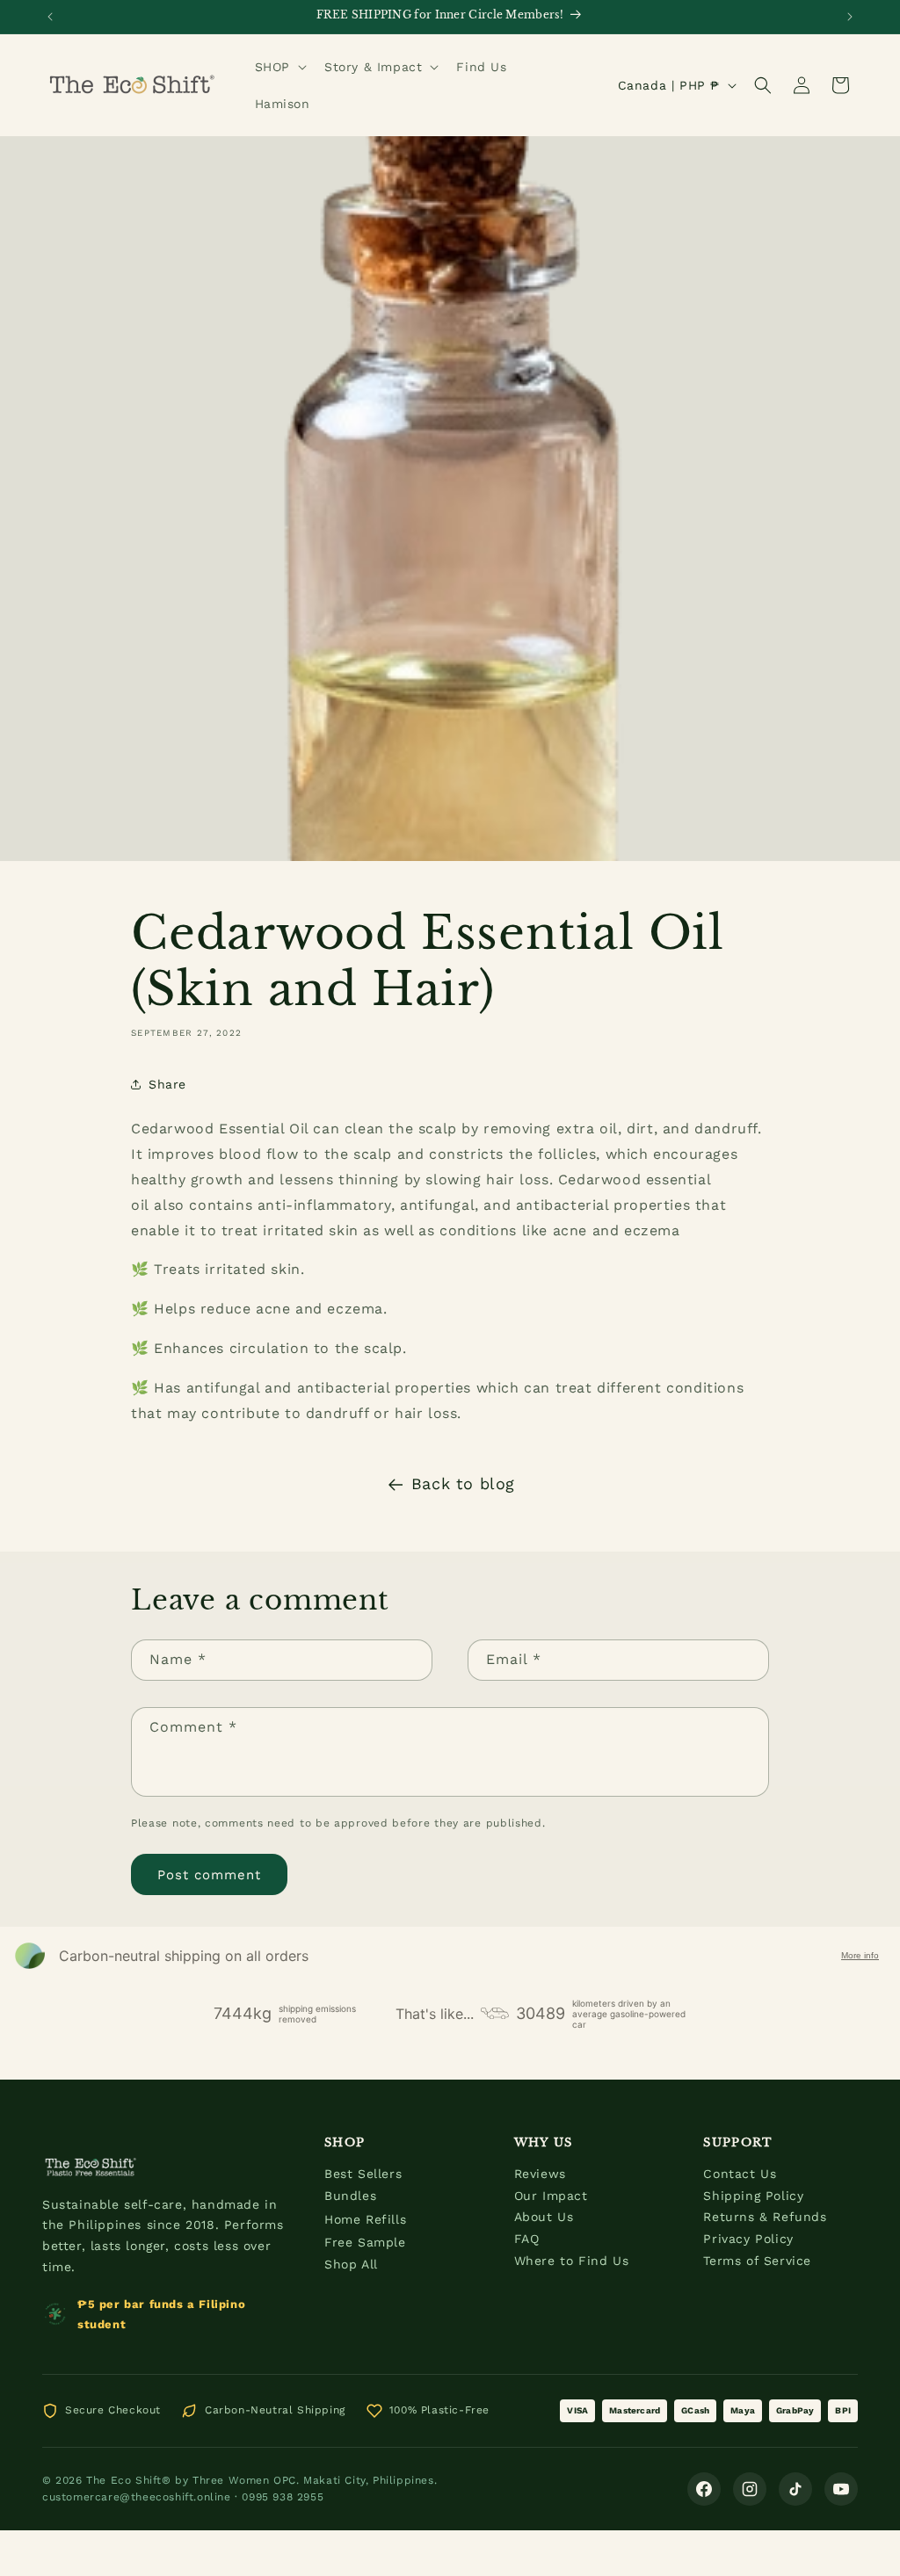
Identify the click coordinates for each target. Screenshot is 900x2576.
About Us (544, 2217)
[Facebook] (704, 2489)
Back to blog (463, 1483)
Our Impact (551, 2196)
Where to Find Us (572, 2261)
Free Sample (365, 2242)
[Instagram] (750, 2489)
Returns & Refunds (765, 2217)
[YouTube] (841, 2489)
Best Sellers (363, 2174)
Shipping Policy (753, 2196)
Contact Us (740, 2174)
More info (860, 1955)
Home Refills (365, 2219)
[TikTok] (795, 2489)
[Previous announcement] (50, 17)
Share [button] (167, 1084)
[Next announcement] (850, 17)
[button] (279, 67)
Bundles (350, 2196)
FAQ (527, 2239)
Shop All (351, 2264)
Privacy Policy (748, 2239)
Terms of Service (757, 2261)
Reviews (540, 2174)
